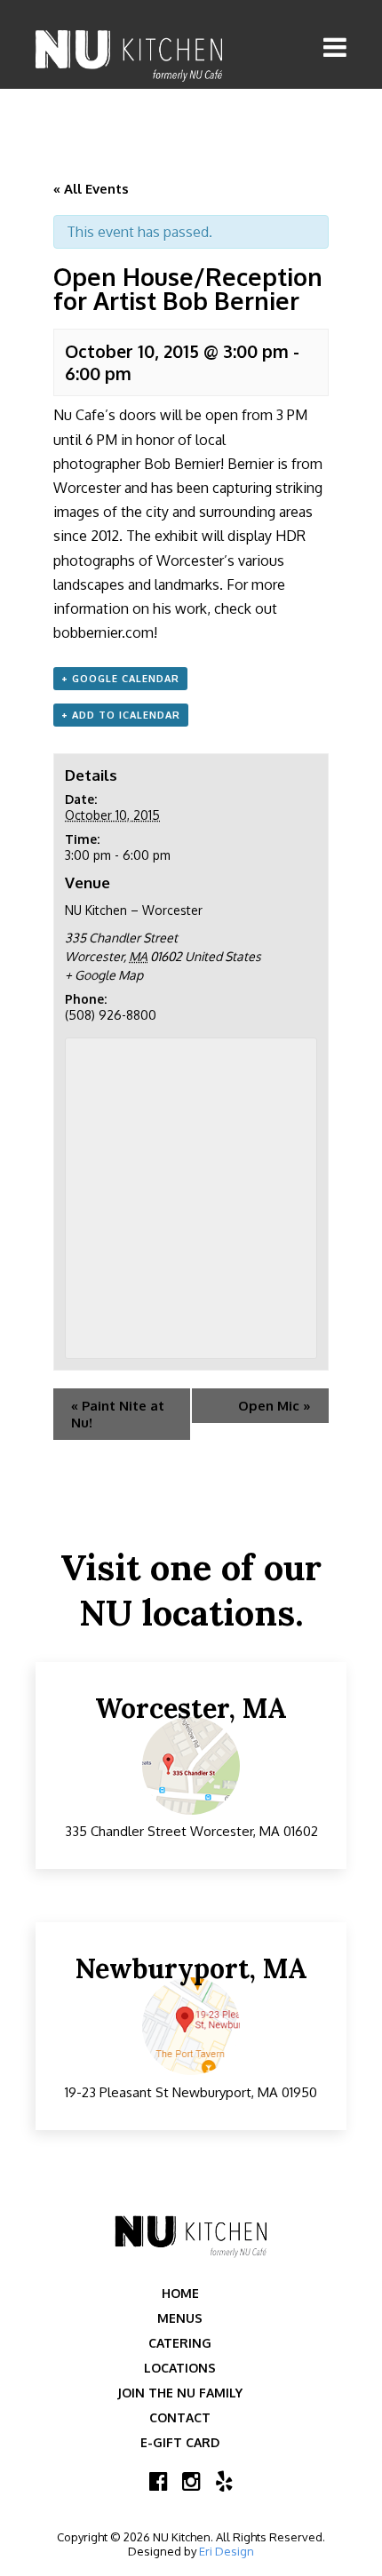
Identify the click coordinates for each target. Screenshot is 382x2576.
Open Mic (275, 1406)
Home (180, 2293)
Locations (180, 2368)
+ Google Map (104, 975)
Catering (180, 2343)
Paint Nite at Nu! (118, 1414)
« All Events (91, 189)
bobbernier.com (103, 632)
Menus (180, 2318)
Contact (180, 2417)
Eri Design (227, 2551)
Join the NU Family (180, 2393)
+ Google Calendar (120, 679)
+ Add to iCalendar (121, 715)
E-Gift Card (180, 2442)
